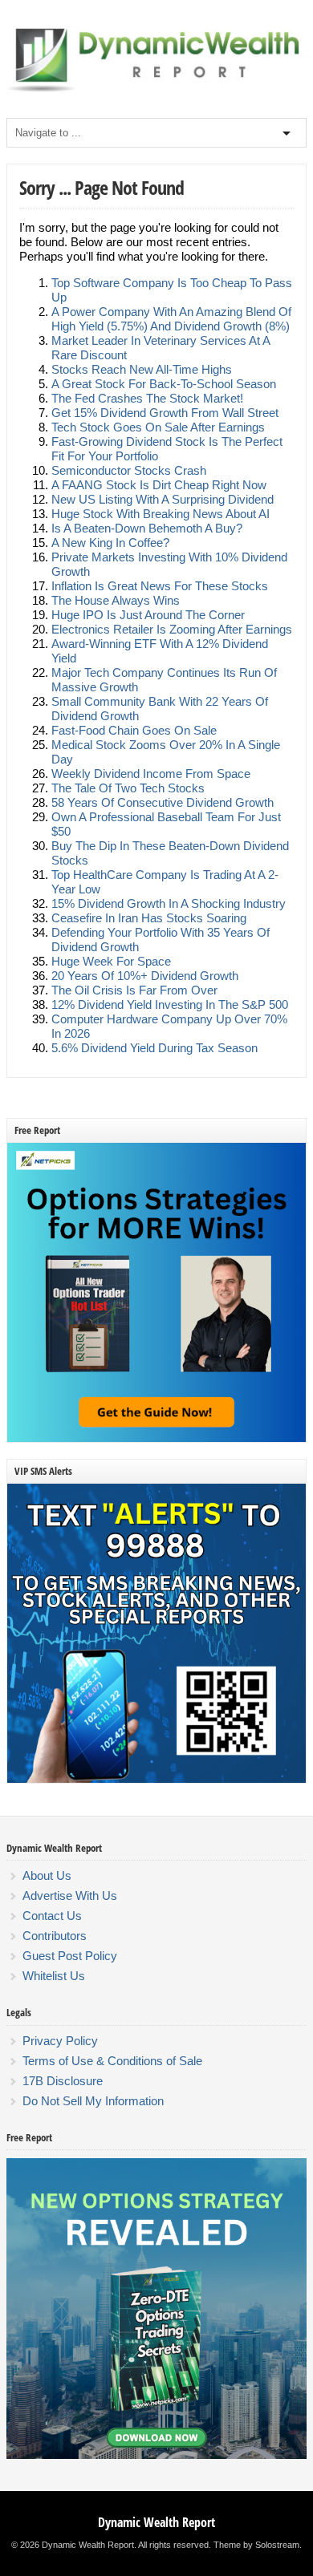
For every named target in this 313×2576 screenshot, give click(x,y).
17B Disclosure (63, 2081)
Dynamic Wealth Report (156, 2522)
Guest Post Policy (70, 1956)
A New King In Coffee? (110, 543)
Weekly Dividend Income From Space (151, 774)
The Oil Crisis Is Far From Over (134, 990)
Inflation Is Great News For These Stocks (160, 586)
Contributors (55, 1936)
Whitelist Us (54, 1976)
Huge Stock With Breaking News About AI (161, 514)
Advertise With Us (70, 1896)
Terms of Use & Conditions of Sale (112, 2061)
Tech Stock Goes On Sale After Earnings (158, 427)
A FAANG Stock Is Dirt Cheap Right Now (159, 485)
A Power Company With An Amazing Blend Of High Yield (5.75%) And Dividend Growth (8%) (171, 319)
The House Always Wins (116, 600)
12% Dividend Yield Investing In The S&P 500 (170, 1004)
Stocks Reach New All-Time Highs (142, 369)
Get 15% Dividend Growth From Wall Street (165, 413)
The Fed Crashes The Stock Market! (147, 398)
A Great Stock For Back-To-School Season (164, 384)
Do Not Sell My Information (93, 2101)
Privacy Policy (60, 2041)
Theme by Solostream (256, 2545)
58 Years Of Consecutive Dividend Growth (163, 802)
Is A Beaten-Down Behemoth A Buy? (147, 528)
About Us (47, 1875)
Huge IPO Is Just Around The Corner (148, 615)
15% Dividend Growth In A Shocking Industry (169, 903)
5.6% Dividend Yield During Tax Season (154, 1048)
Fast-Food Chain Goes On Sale (134, 730)
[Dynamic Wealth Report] (156, 91)
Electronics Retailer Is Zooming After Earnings (172, 629)
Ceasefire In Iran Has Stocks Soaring (149, 918)
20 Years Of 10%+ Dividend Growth (145, 976)
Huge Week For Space (111, 961)
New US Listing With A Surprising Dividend (163, 499)
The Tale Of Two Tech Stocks (128, 788)
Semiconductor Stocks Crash (129, 470)
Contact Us (52, 1916)
